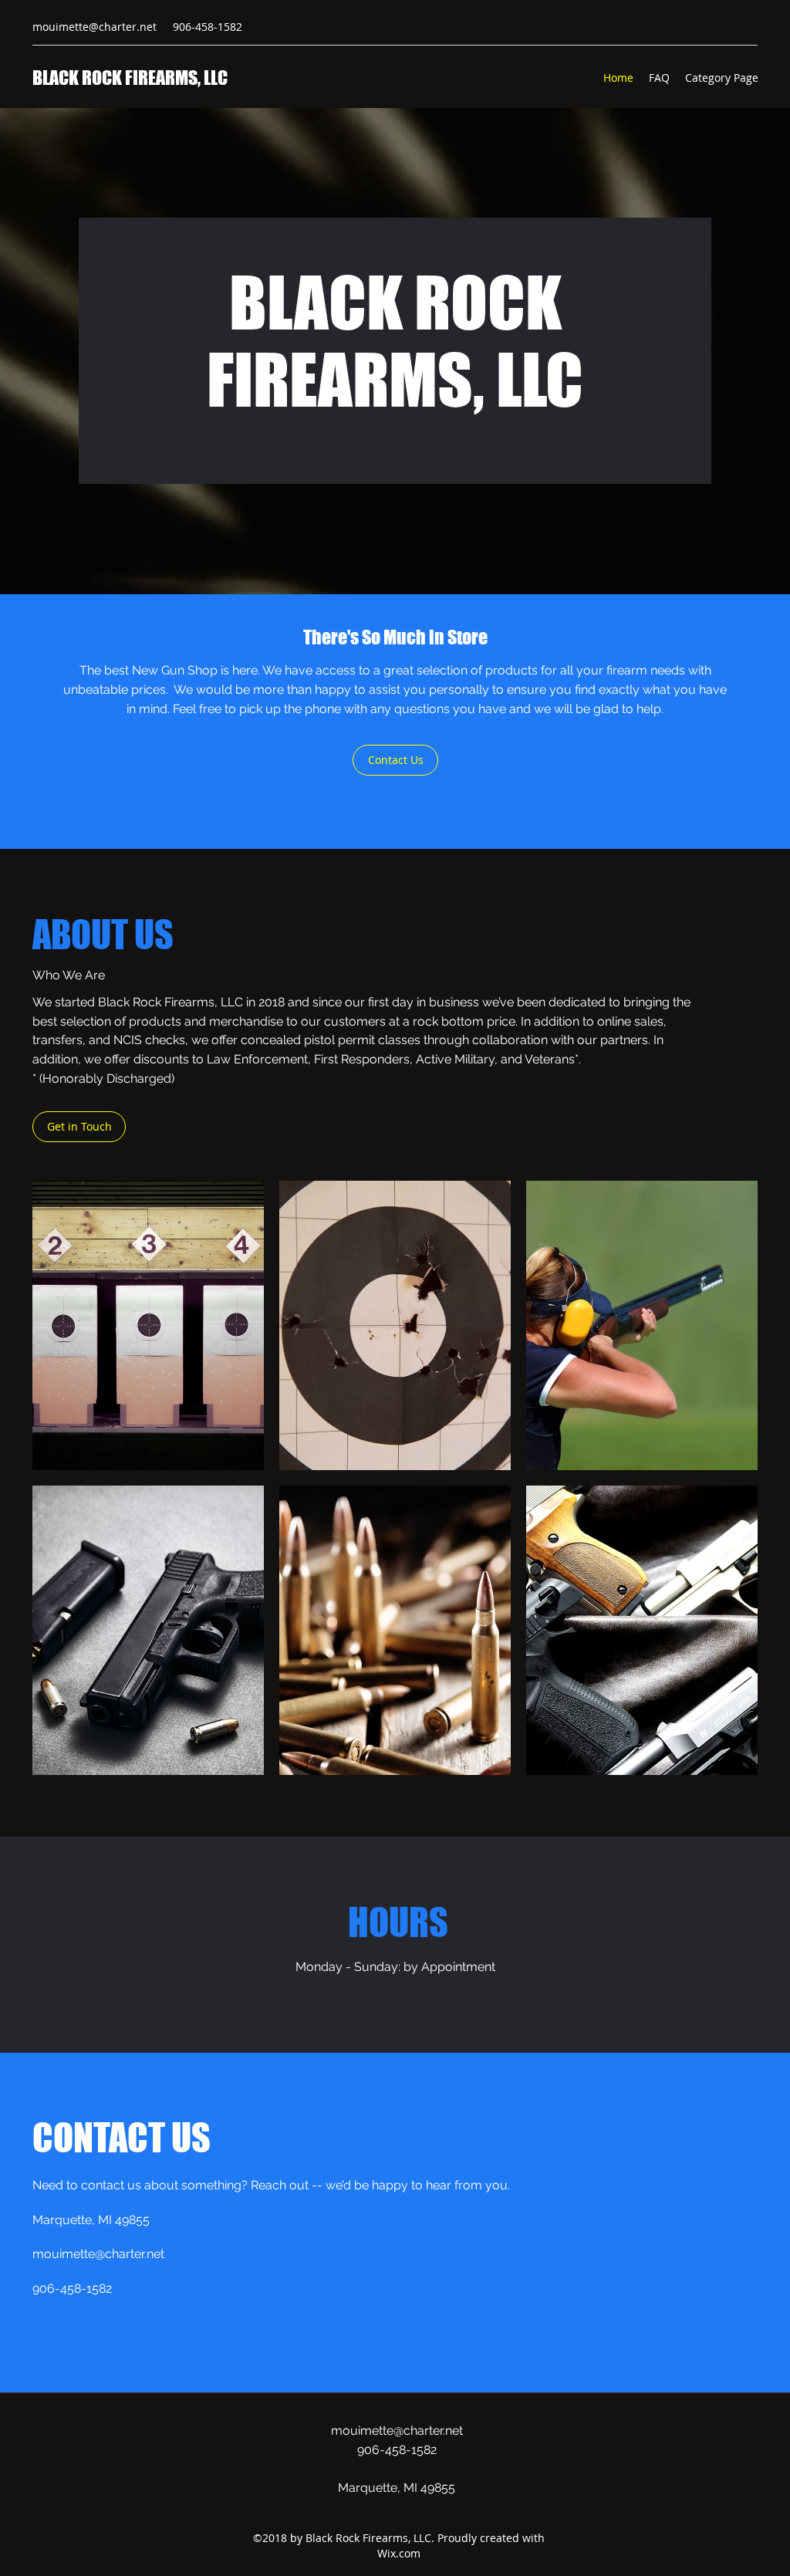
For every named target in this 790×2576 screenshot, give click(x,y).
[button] (148, 1325)
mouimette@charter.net (95, 27)
